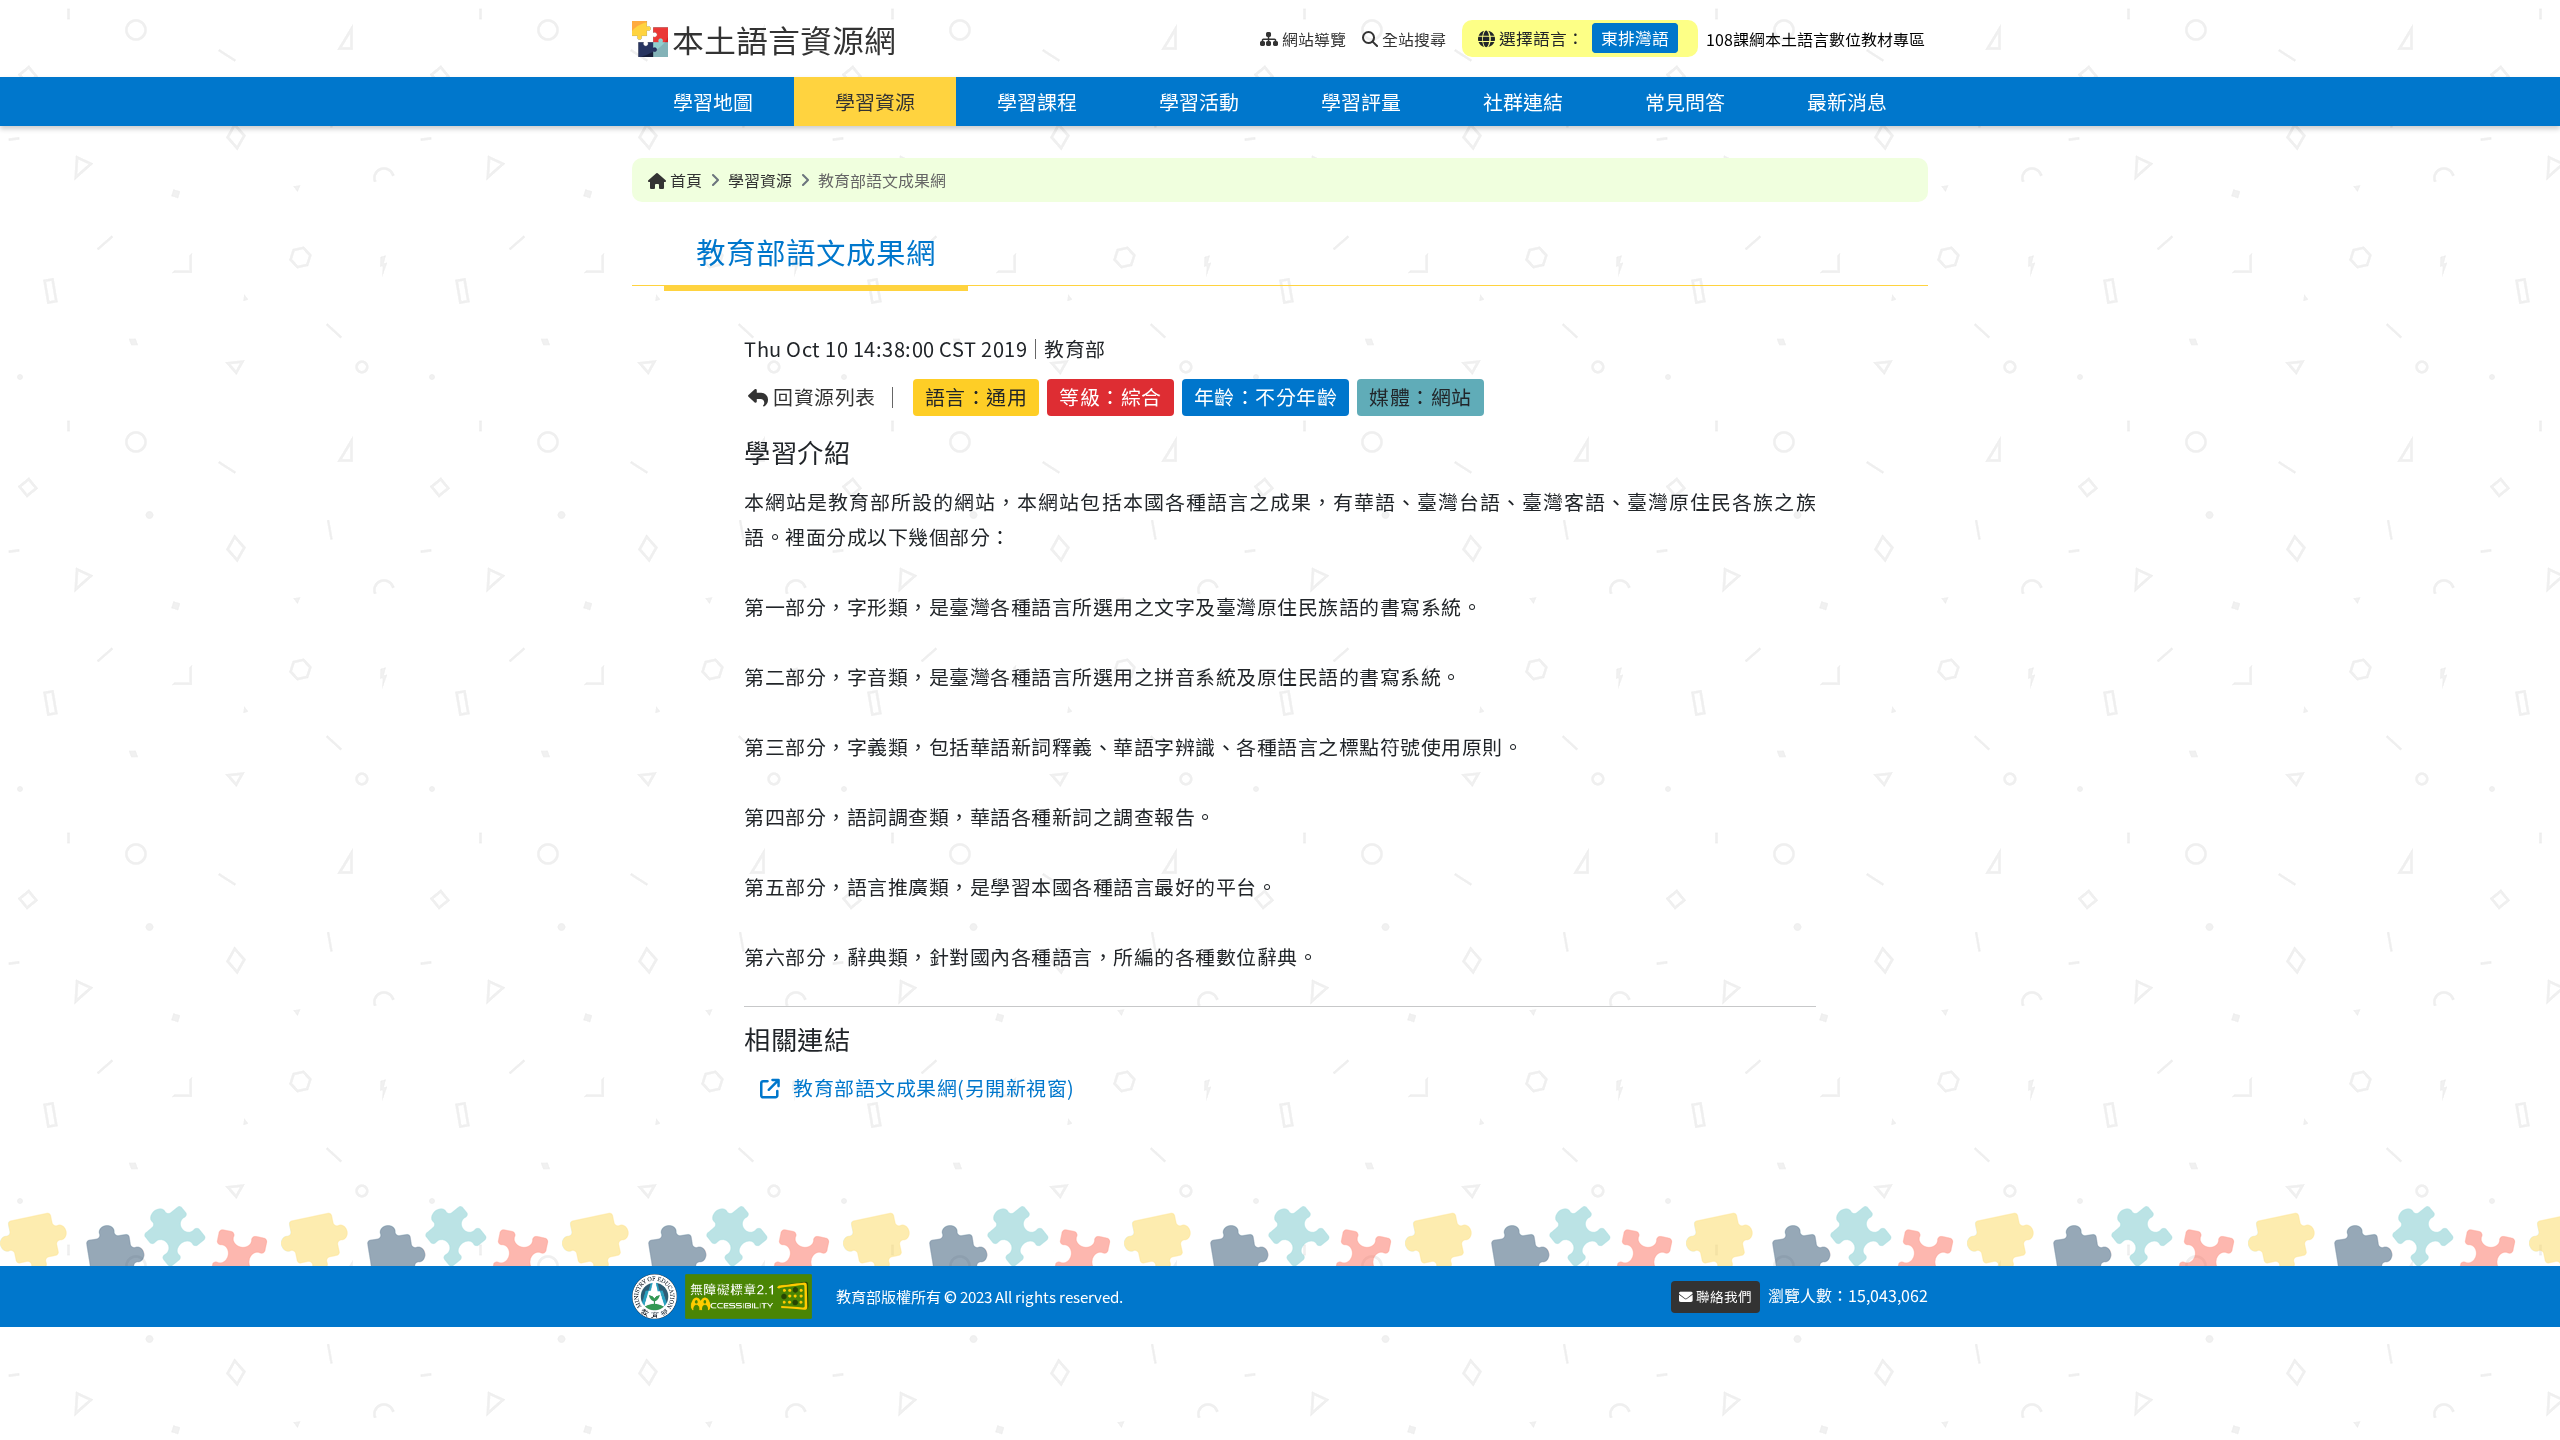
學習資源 (875, 101)
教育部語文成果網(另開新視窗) (934, 1087)
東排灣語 (1635, 38)
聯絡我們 (1722, 1296)
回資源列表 (822, 397)
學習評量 (1361, 101)
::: (1244, 33)
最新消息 (1847, 101)
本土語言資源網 (784, 39)
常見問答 (1685, 101)
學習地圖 (713, 101)
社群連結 (1523, 101)
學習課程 (1037, 101)
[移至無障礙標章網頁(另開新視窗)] (752, 1296)
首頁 (684, 180)
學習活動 (1199, 101)
